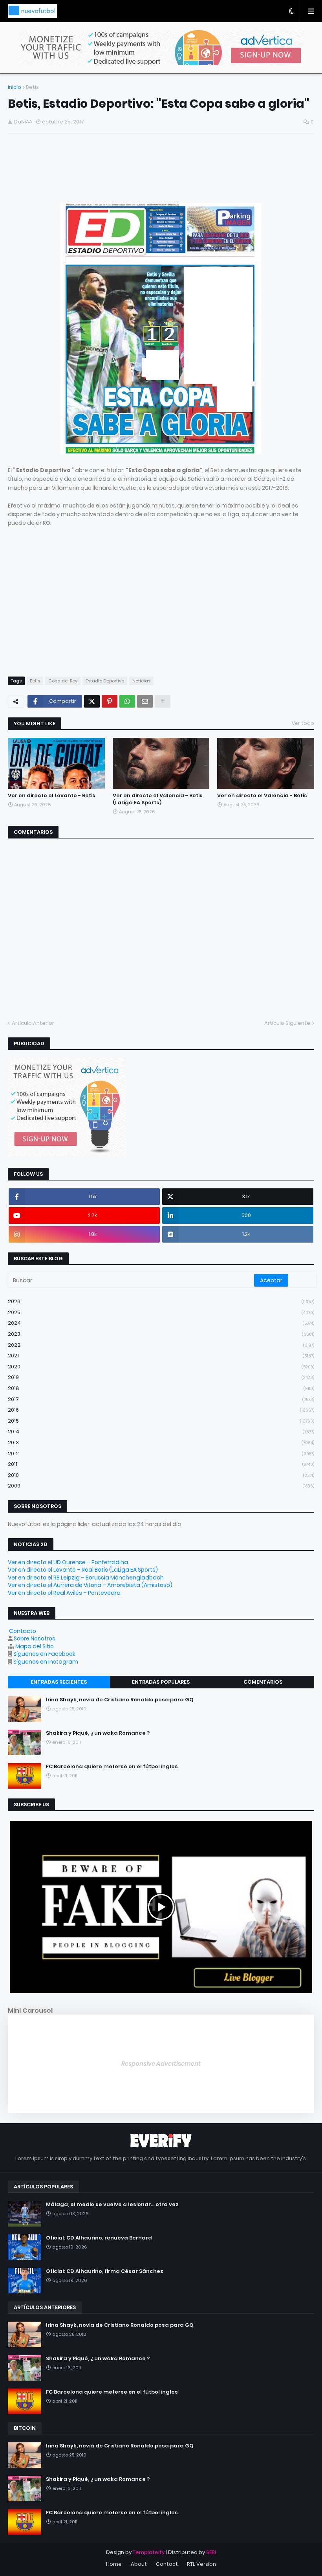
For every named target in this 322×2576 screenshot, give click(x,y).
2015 (161, 1421)
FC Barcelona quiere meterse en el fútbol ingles (112, 1767)
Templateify (149, 2552)
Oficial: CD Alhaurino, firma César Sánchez (105, 2271)
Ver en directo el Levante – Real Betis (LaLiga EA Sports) (83, 1570)
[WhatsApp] (127, 701)
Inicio (15, 87)
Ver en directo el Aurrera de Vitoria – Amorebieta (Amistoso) (90, 1585)
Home (114, 2564)
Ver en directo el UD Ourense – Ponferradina (68, 1562)
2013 (161, 1442)
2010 (161, 1475)
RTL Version (201, 2564)
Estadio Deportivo (105, 681)
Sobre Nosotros (35, 1638)
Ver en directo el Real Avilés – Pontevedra (64, 1593)
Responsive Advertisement (161, 2064)
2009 (161, 1486)
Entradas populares (161, 1682)
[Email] (145, 701)
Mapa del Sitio (35, 1646)
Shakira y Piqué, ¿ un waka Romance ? (98, 1733)
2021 (161, 1356)
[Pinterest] (110, 701)
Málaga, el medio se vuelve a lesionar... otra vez (112, 2205)
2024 (161, 1323)
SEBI (211, 2552)
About (139, 2564)
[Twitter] (92, 701)
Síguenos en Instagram (46, 1662)
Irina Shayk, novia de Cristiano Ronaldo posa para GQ (120, 1700)
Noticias (141, 681)
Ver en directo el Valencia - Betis (262, 796)
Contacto (23, 1631)
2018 (161, 1388)
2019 (161, 1377)
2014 (161, 1431)
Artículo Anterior (33, 1023)
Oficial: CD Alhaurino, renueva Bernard (99, 2238)
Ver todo (303, 723)
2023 (161, 1334)
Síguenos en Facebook (44, 1654)
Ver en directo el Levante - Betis (52, 796)
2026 (161, 1301)
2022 (161, 1345)
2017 (161, 1399)
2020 (161, 1367)
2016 (161, 1410)
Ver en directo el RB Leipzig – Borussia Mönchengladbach (86, 1578)
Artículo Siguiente (287, 1023)
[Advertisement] (100, 171)
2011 (161, 1464)
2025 (161, 1312)
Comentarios (263, 1682)
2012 (161, 1453)
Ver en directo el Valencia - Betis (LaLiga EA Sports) (158, 799)
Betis (32, 87)
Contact (167, 2564)
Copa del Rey (63, 681)
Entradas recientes (59, 1682)
